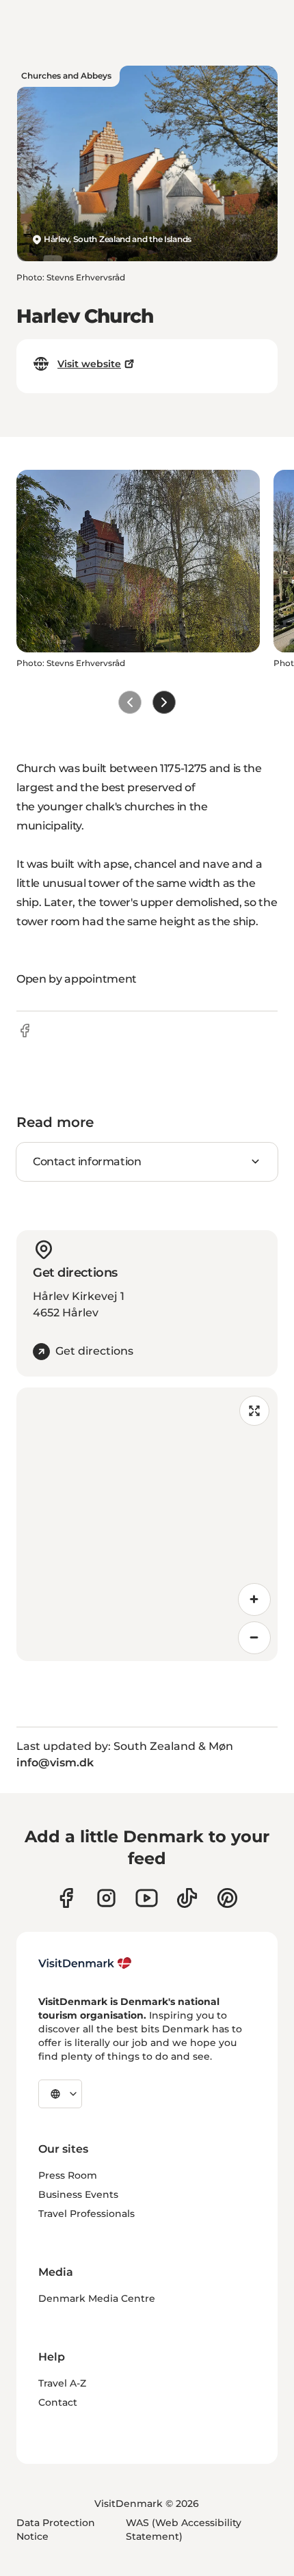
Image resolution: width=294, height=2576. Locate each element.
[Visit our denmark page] (66, 1898)
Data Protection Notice (56, 2529)
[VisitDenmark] (85, 1963)
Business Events (78, 2194)
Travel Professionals (86, 2214)
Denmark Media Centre (97, 2298)
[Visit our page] (106, 1898)
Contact (58, 2402)
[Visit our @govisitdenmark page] (187, 1898)
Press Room (68, 2175)
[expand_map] (254, 1411)
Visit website (89, 364)
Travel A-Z (62, 2383)
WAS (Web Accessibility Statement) (184, 2529)
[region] (147, 1524)
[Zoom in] (254, 1599)
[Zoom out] (254, 1638)
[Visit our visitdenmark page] (147, 1898)
